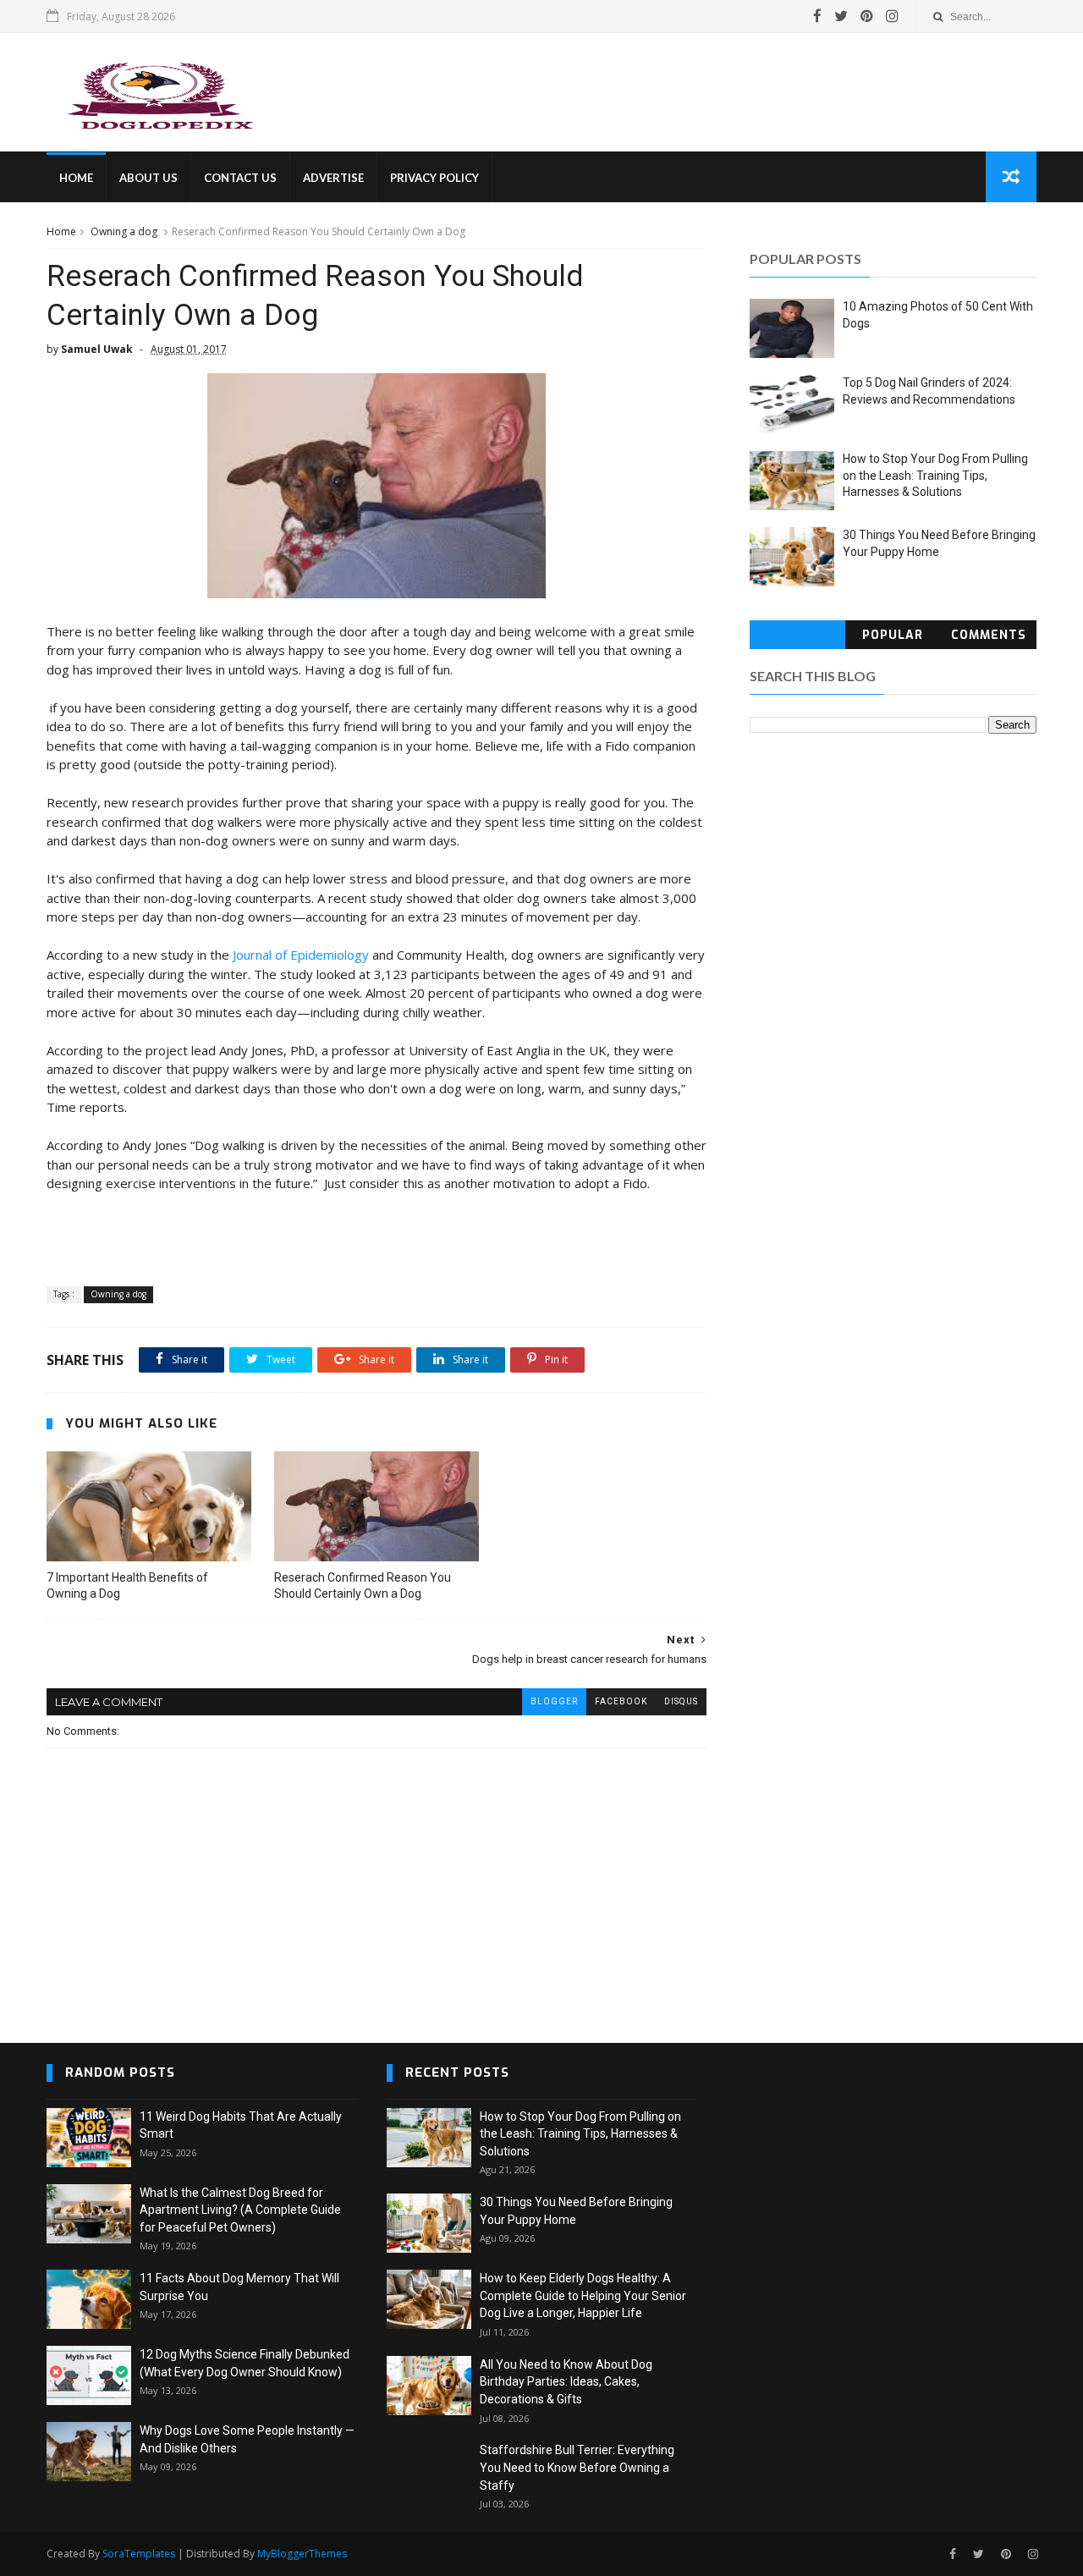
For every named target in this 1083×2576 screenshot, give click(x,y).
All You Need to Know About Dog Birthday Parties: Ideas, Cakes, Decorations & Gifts (566, 2382)
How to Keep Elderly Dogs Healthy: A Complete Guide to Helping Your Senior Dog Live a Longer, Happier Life (583, 2295)
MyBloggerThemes (302, 2554)
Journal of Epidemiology (301, 955)
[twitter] (841, 16)
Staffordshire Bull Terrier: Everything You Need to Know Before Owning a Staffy (577, 2467)
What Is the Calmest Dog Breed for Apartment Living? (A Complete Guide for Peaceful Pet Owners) (240, 2210)
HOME (76, 178)
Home (61, 231)
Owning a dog (124, 231)
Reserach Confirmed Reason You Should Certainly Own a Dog (363, 1585)
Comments (989, 635)
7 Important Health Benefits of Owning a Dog (127, 1585)
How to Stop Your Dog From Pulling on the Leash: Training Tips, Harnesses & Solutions (935, 475)
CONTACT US (240, 178)
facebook (621, 1701)
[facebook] (817, 16)
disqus (681, 1701)
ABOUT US (148, 178)
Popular (893, 635)
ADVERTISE (333, 178)
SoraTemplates (139, 2554)
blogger (554, 1701)
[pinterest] (867, 16)
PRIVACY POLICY (434, 178)
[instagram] (892, 16)
